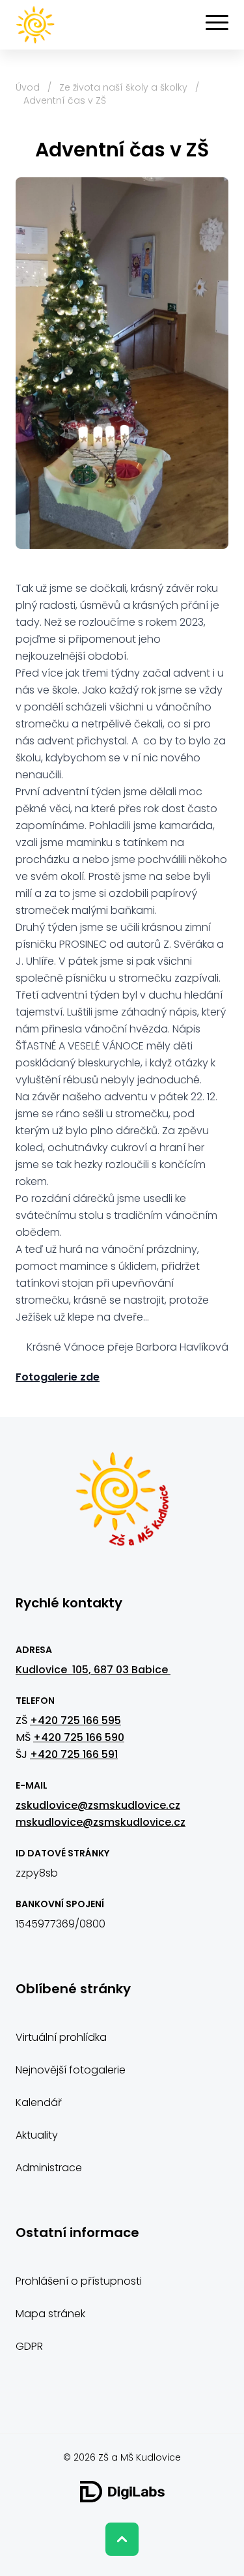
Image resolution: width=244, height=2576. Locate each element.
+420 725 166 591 (74, 1754)
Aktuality (37, 2135)
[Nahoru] (122, 2539)
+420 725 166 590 (79, 1737)
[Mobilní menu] (217, 23)
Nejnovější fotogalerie (71, 2070)
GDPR (29, 2346)
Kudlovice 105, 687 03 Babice (93, 1670)
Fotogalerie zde (58, 1377)
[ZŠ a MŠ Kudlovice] (122, 1506)
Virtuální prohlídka (61, 2037)
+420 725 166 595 (75, 1720)
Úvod (28, 87)
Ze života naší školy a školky (123, 87)
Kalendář (39, 2102)
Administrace (49, 2168)
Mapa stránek (50, 2314)
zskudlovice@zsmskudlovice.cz (98, 1805)
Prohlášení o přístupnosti (79, 2281)
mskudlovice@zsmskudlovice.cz (101, 1822)
